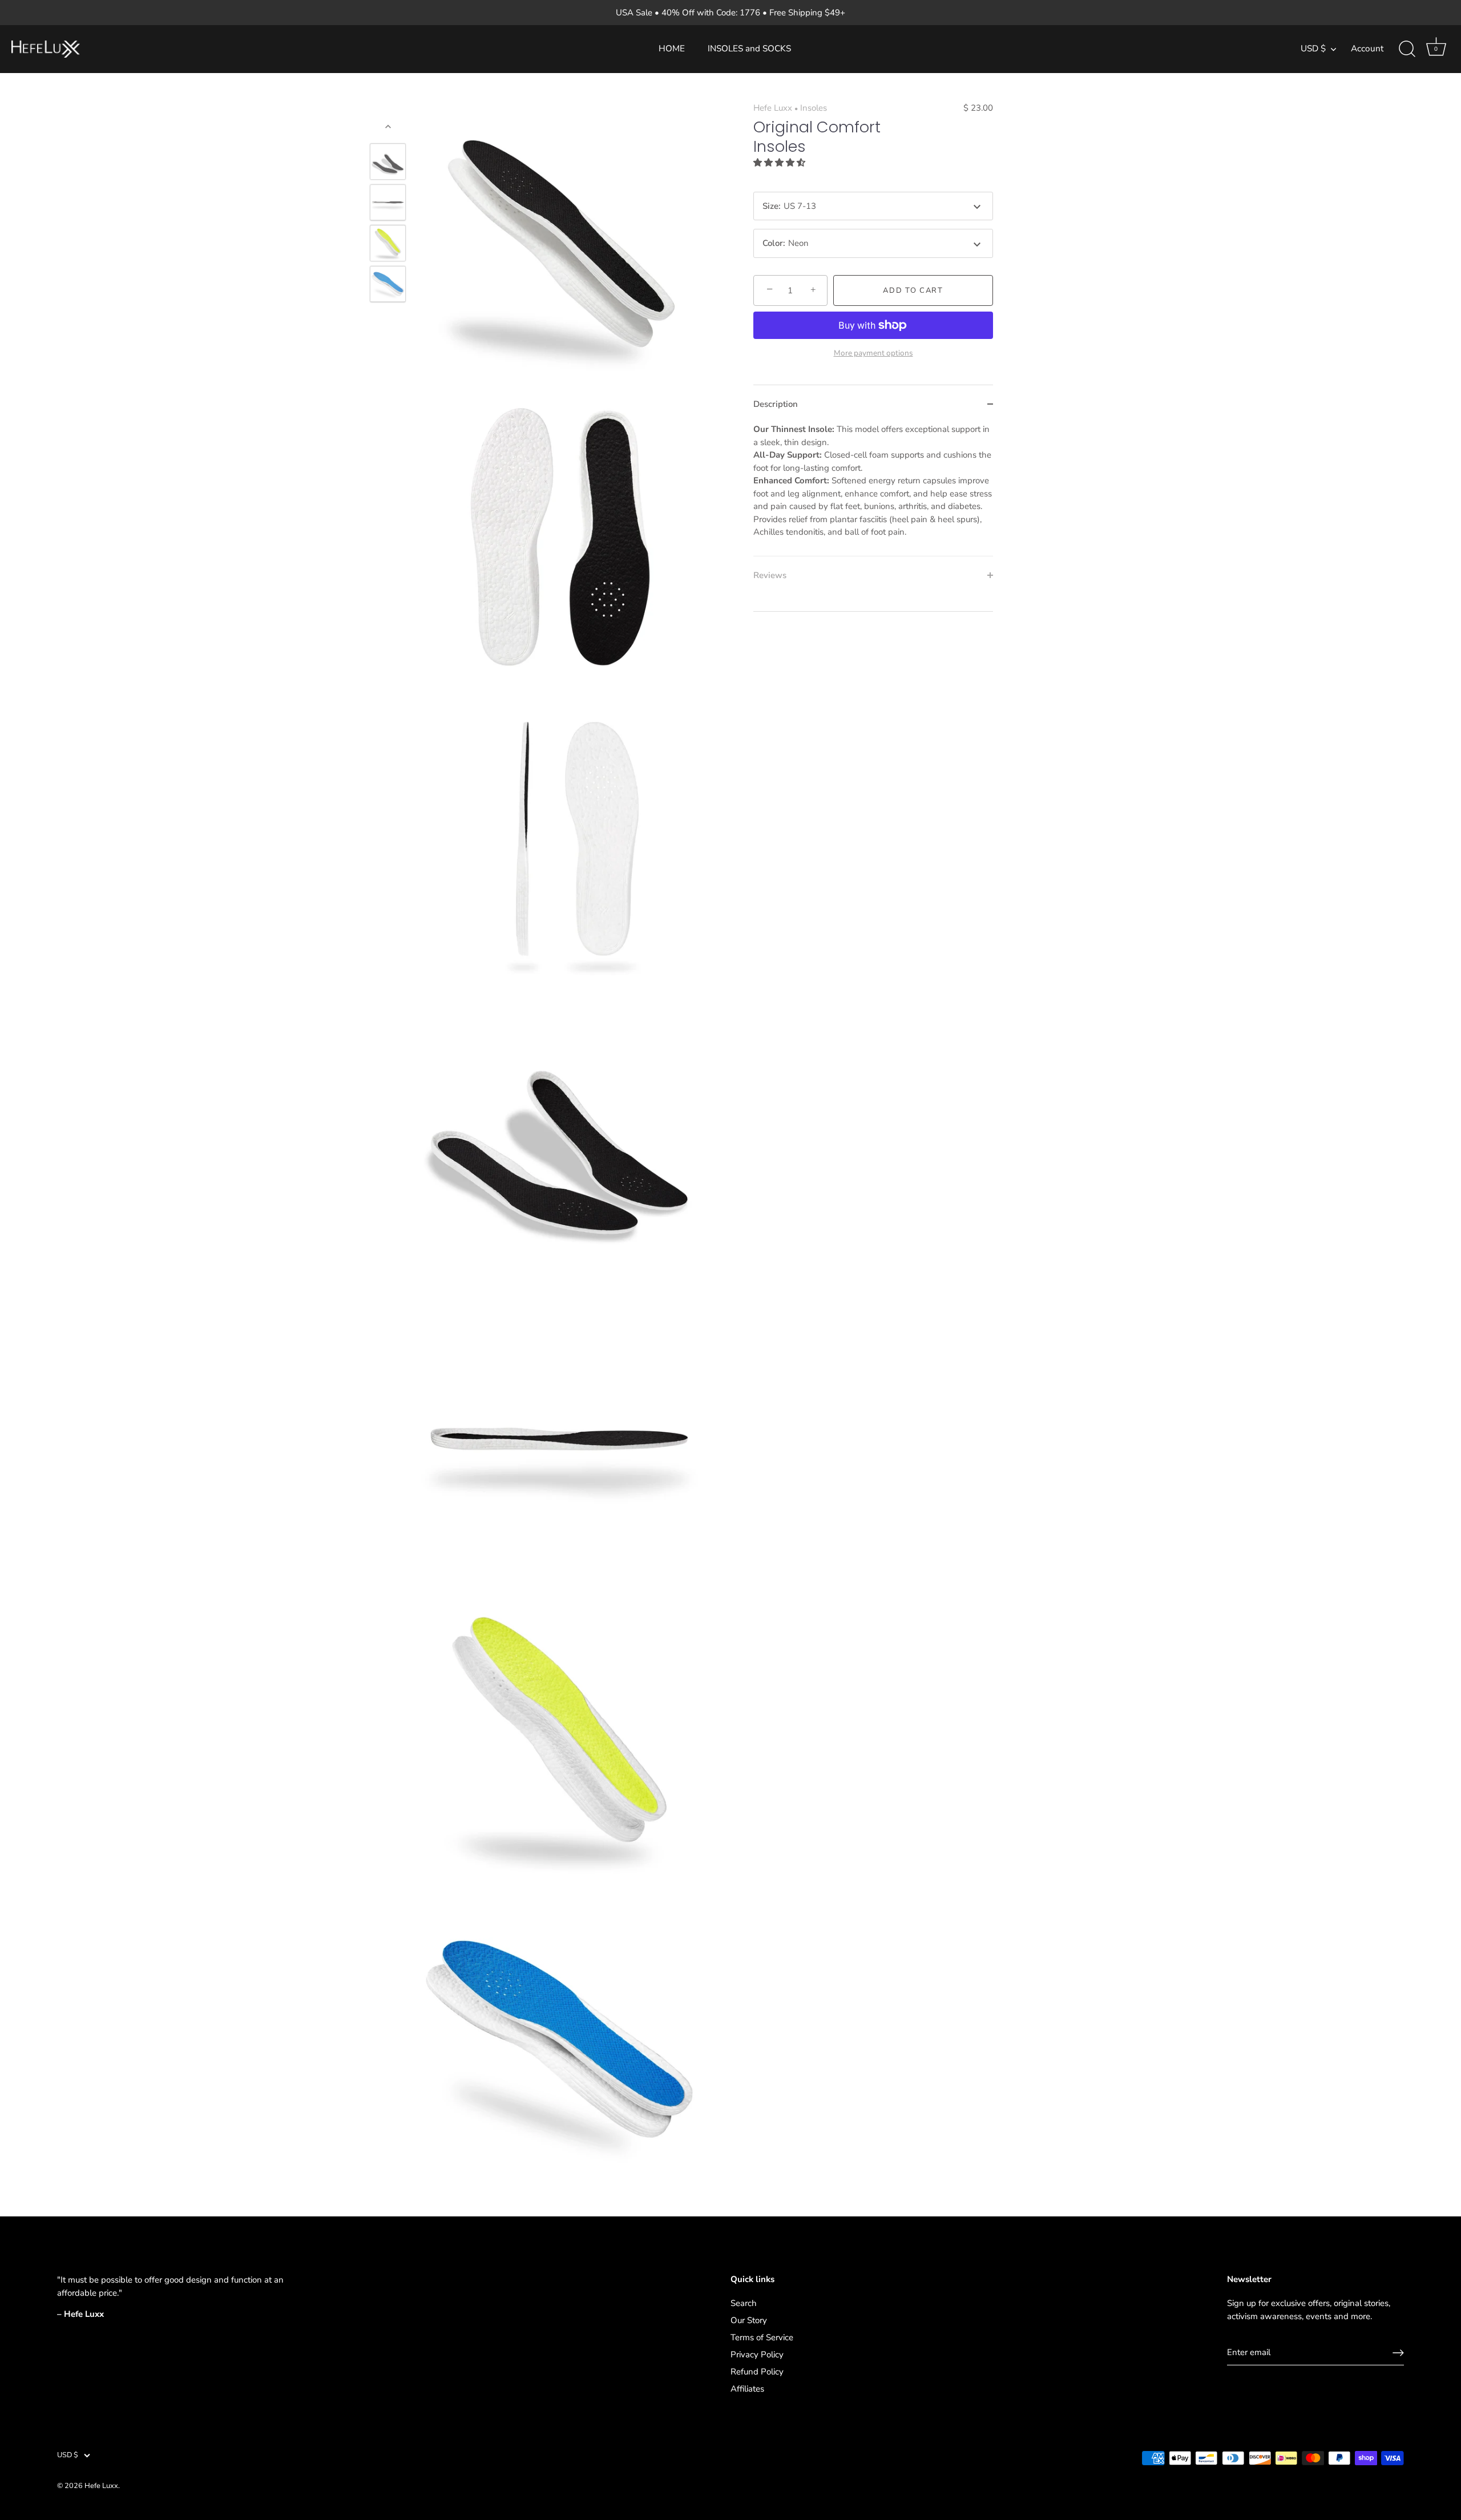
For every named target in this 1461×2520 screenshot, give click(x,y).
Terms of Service (762, 2337)
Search (744, 2303)
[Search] (1407, 49)
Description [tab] (776, 404)
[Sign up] (1398, 2353)
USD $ (1313, 49)
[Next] (388, 318)
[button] (780, 163)
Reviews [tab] (770, 575)
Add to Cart (913, 290)
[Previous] (388, 127)
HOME (672, 49)
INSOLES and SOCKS (749, 49)
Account (1367, 49)
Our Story (749, 2320)
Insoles (814, 108)
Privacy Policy (757, 2355)
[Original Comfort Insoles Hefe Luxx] (388, 162)
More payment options (873, 353)
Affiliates (747, 2389)
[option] (388, 164)
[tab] (873, 489)
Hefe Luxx (773, 108)
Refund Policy (757, 2372)
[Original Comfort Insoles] (388, 284)
